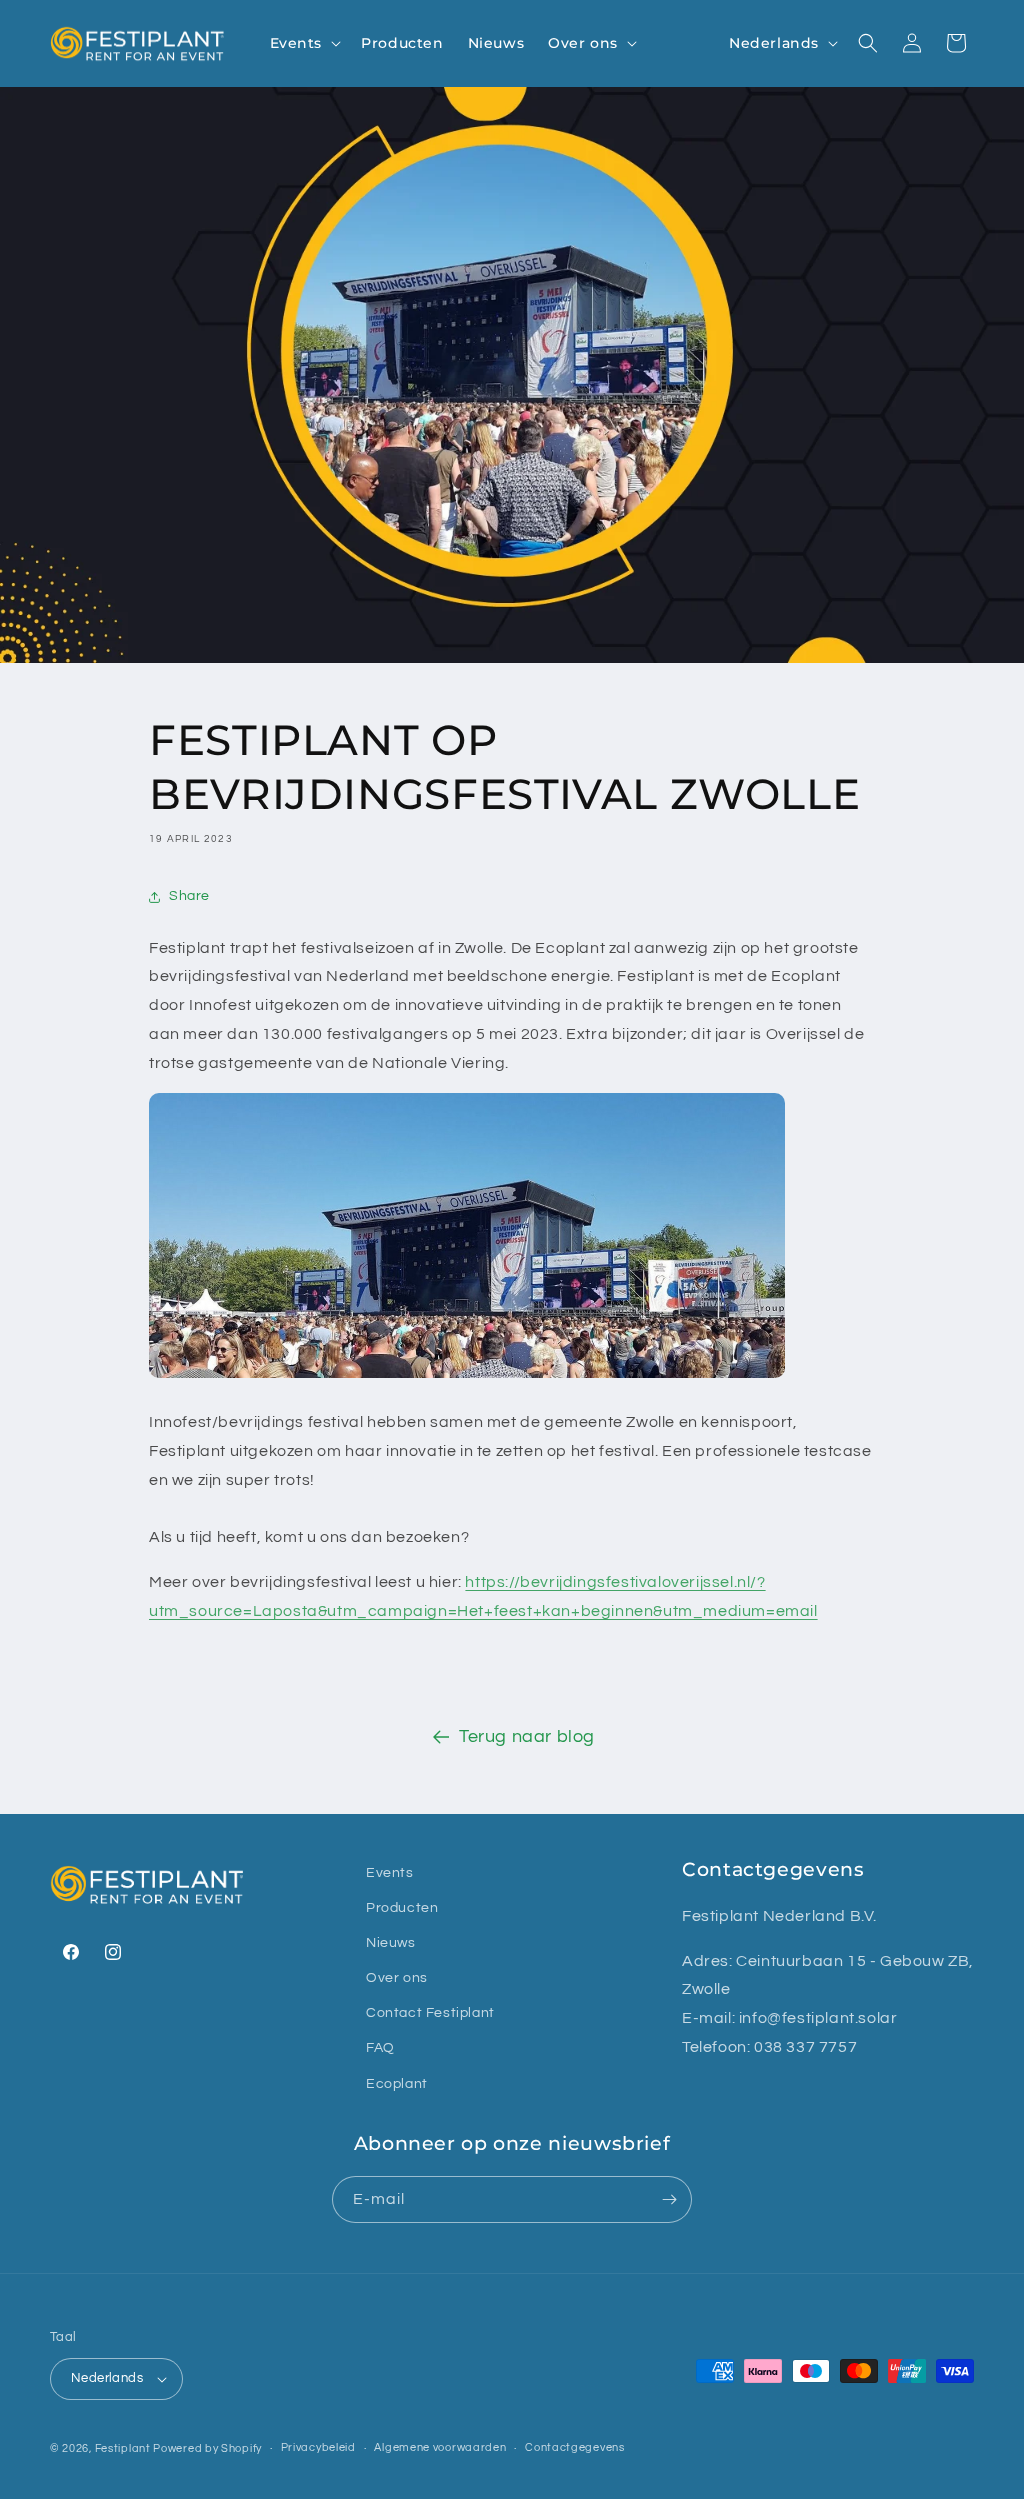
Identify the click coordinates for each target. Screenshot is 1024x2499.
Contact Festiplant (430, 2013)
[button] (304, 43)
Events (390, 1873)
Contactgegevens (575, 2447)
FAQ (380, 2048)
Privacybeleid (318, 2447)
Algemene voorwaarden (440, 2447)
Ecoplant (397, 2084)
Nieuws (391, 1943)
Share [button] (189, 896)
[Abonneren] (669, 2199)
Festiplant (124, 2448)
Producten (402, 1908)
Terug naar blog (527, 1736)
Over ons (397, 1978)
